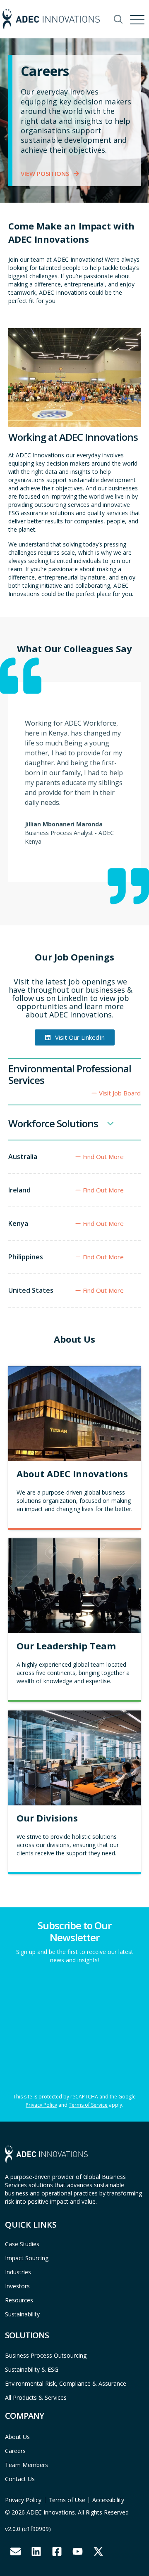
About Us (17, 2437)
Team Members (26, 2465)
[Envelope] (15, 2552)
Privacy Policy (41, 2105)
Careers (15, 2451)
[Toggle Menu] (138, 18)
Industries (18, 2272)
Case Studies (22, 2244)
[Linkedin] (36, 2552)
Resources (19, 2300)
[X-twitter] (98, 2552)
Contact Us (20, 2479)
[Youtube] (77, 2552)
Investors (17, 2286)
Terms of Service (88, 2105)
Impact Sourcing (27, 2258)
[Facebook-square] (57, 2552)
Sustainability (22, 2314)
